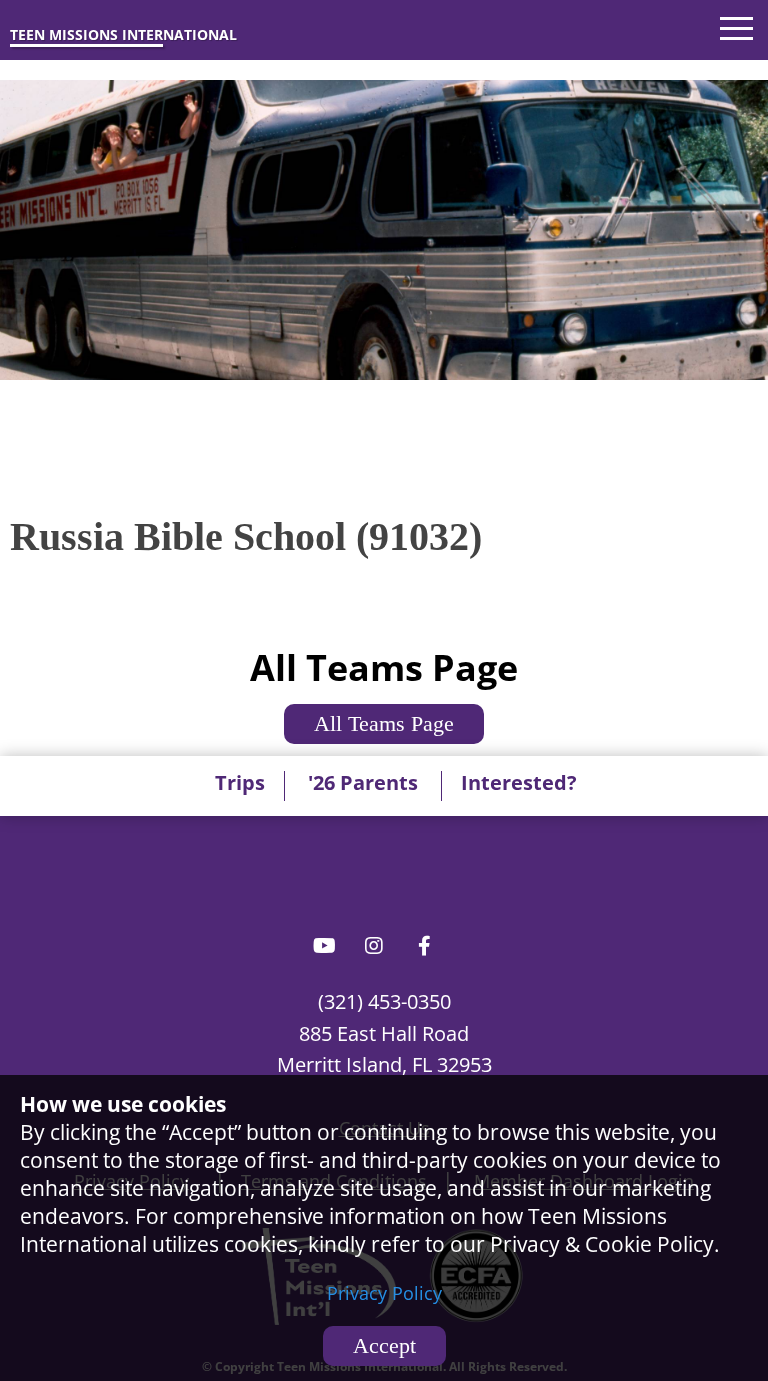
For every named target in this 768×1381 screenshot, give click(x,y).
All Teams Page (384, 723)
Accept (384, 1345)
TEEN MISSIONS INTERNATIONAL (123, 34)
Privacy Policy (384, 1293)
